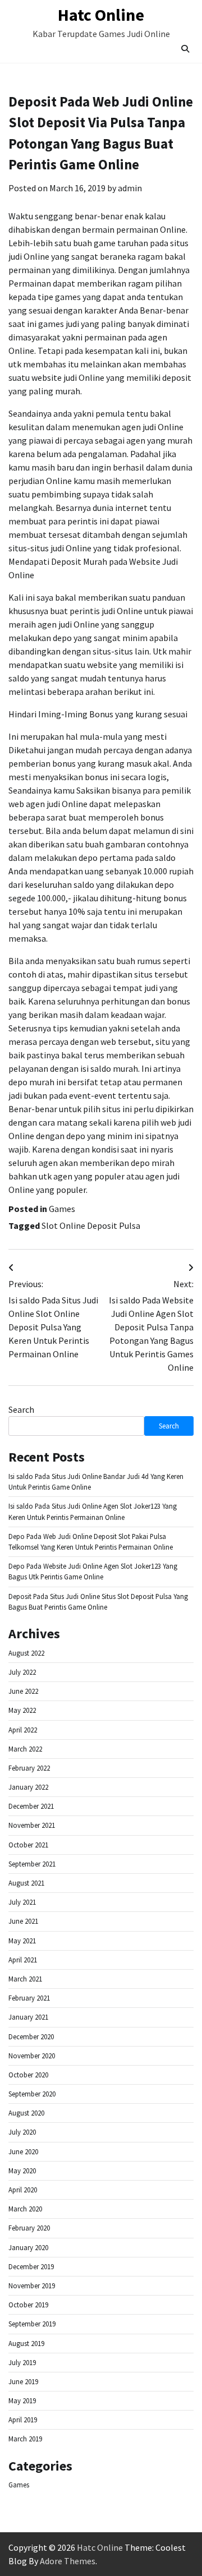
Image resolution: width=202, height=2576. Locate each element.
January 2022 (28, 1787)
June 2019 (23, 2381)
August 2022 (26, 1653)
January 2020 (28, 2247)
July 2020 (22, 2132)
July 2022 (22, 1672)
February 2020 (29, 2228)
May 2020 (22, 2171)
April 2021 (23, 1960)
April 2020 (23, 2190)
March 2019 (25, 2439)
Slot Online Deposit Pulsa (91, 1225)
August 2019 (26, 2343)
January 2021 (28, 2017)
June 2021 (23, 1921)
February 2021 (29, 1998)
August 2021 (26, 1883)
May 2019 (22, 2400)
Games (62, 1209)
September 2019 (32, 2324)
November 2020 (32, 2056)
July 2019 (22, 2362)
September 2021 (32, 1864)
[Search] (185, 49)
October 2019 (28, 2305)
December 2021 (31, 1806)
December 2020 (31, 2036)
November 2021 (32, 1825)
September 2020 (32, 2094)
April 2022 (23, 1730)
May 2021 (22, 1941)
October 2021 (28, 1845)
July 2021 (22, 1902)
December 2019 (31, 2266)
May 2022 (22, 1710)
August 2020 (26, 2113)
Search (21, 1409)
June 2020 (23, 2151)
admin (130, 188)
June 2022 (23, 1691)
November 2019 (32, 2285)
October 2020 (28, 2075)
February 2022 (29, 1768)
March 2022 (25, 1749)
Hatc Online (101, 15)
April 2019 (23, 2420)
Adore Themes (68, 2561)
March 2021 (25, 1979)
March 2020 (25, 2209)
